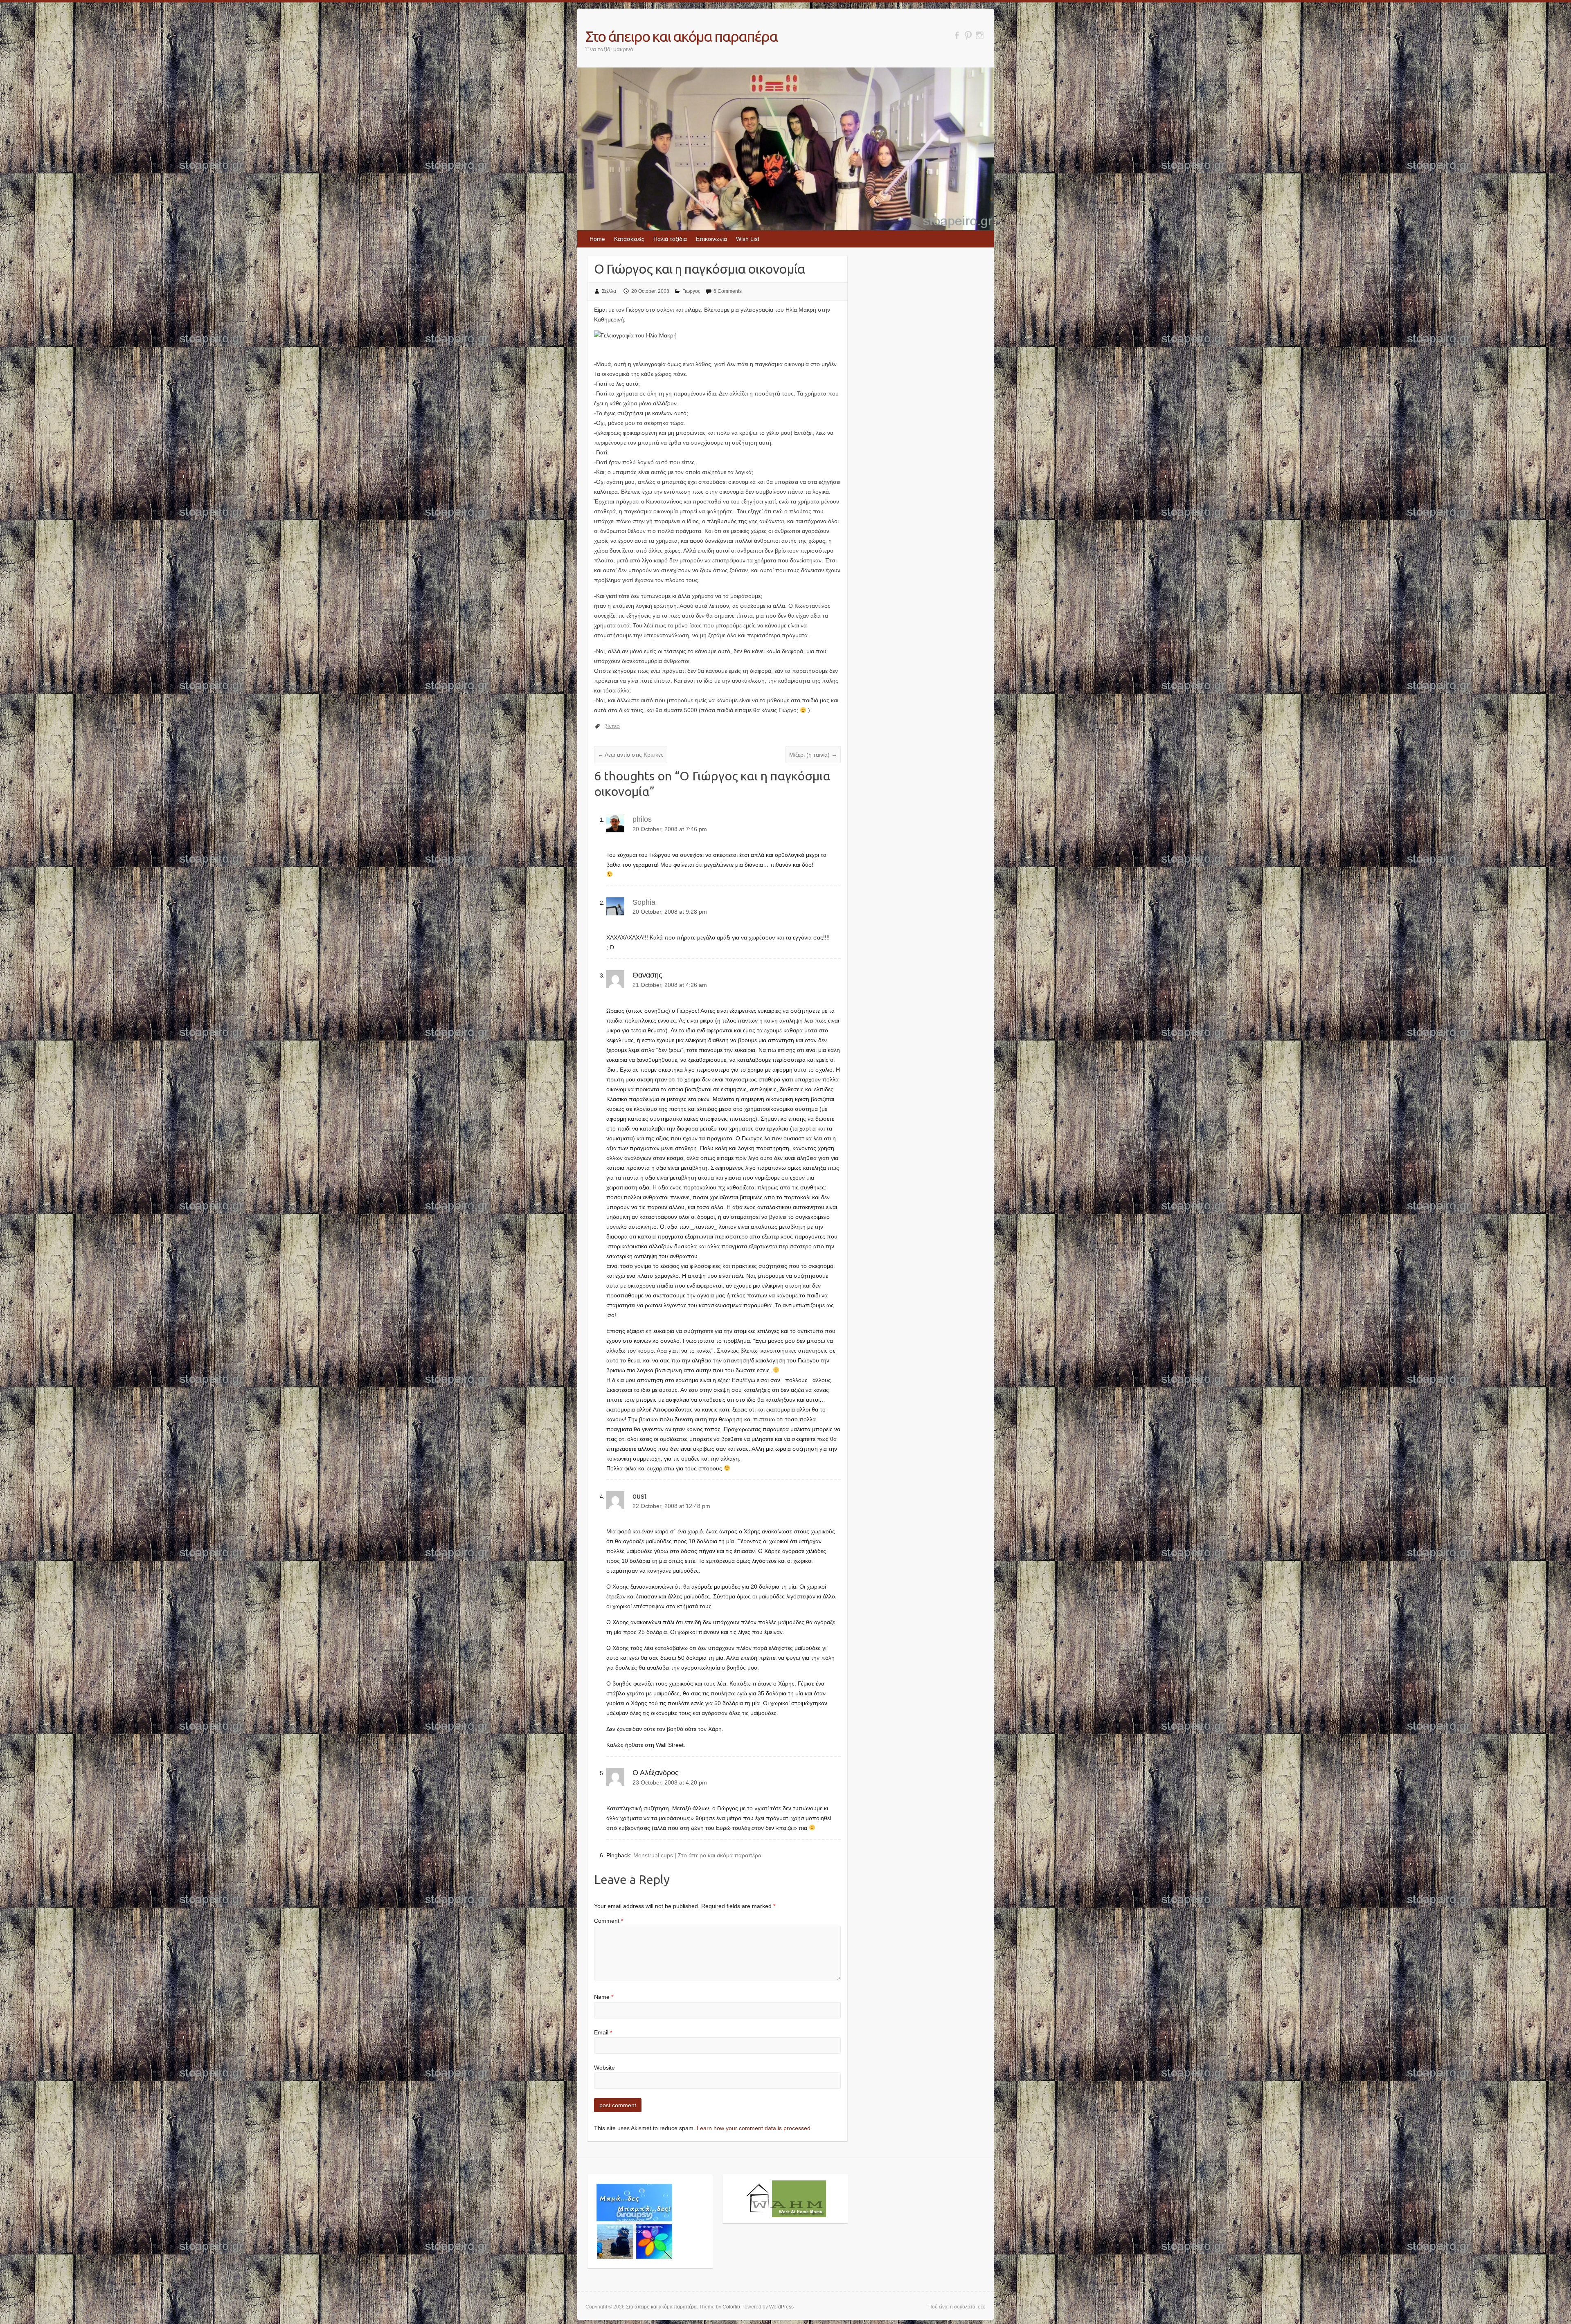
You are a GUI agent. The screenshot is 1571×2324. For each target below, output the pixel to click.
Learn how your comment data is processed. (754, 2128)
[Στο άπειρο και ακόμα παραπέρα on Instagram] (980, 35)
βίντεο (612, 726)
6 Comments (728, 291)
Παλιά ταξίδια (670, 239)
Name (604, 1997)
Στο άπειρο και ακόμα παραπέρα (681, 36)
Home (597, 239)
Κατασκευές (629, 239)
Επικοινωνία (711, 239)
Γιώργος (691, 291)
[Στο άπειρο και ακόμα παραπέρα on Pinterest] (968, 35)
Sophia (644, 902)
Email (603, 2032)
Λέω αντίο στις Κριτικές (631, 755)
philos (642, 819)
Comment (609, 1921)
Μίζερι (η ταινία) (813, 755)
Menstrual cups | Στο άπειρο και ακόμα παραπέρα (697, 1855)
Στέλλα (609, 291)
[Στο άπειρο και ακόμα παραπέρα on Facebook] (957, 35)
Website (604, 2068)
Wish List (748, 239)
